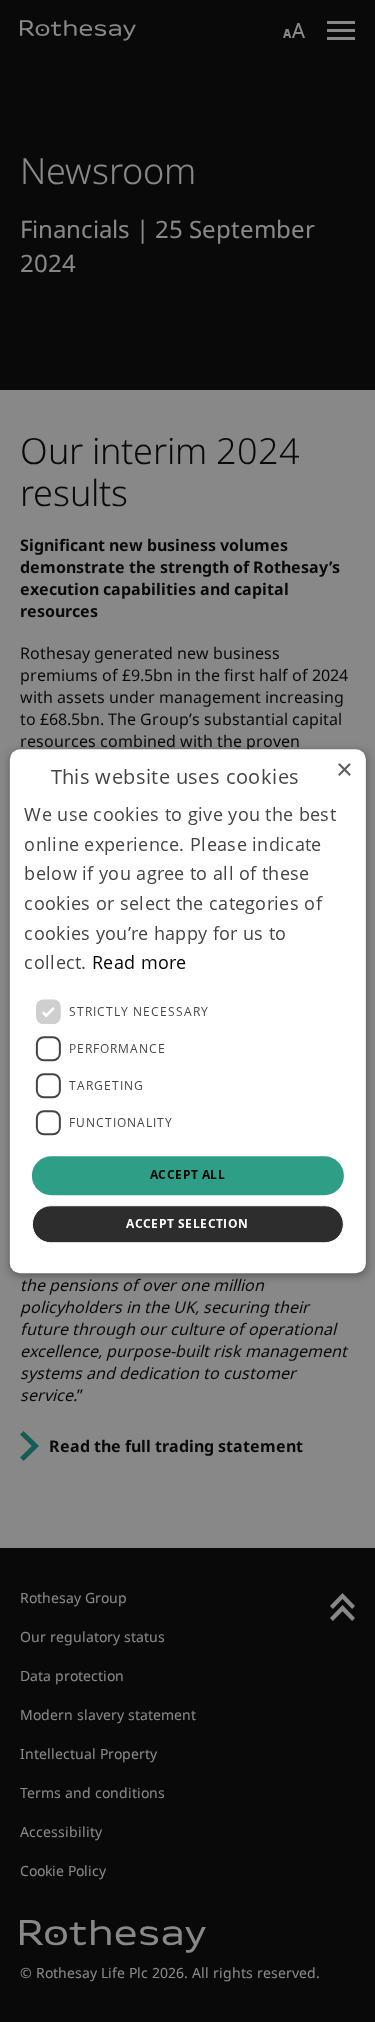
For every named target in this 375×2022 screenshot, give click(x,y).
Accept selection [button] (187, 1223)
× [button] (343, 770)
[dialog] (187, 1011)
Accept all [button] (187, 1174)
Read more (139, 963)
